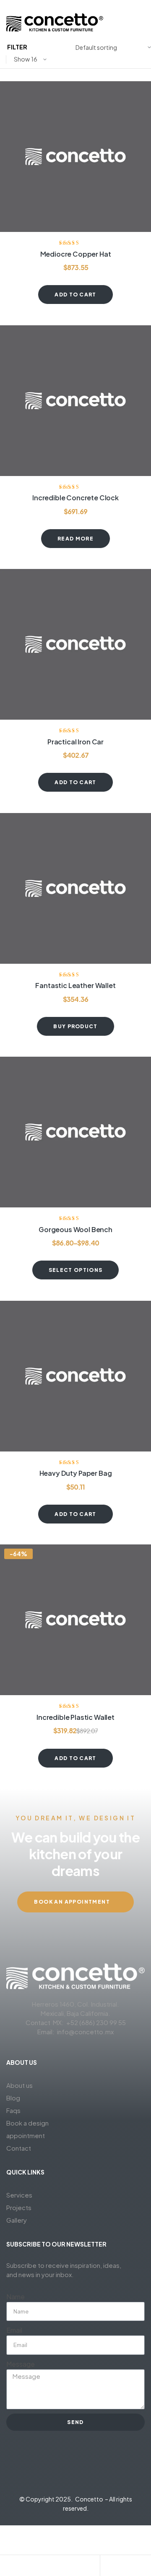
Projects (19, 2207)
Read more (75, 539)
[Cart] (125, 2568)
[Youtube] (91, 2470)
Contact (19, 2148)
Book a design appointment (27, 2129)
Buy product (75, 1026)
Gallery (17, 2220)
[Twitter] (45, 2470)
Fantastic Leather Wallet (75, 985)
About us (20, 2085)
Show (22, 59)
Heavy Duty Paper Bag (76, 1473)
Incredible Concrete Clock (75, 498)
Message (21, 2364)
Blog (13, 2098)
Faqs (13, 2110)
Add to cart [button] (75, 295)
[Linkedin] (106, 2470)
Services (19, 2195)
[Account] (75, 2568)
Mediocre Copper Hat (76, 254)
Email (14, 2330)
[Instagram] (75, 2470)
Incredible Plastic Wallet (75, 1717)
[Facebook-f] (60, 2470)
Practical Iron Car (75, 742)
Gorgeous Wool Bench (75, 1229)
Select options (75, 1270)
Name (16, 2297)
